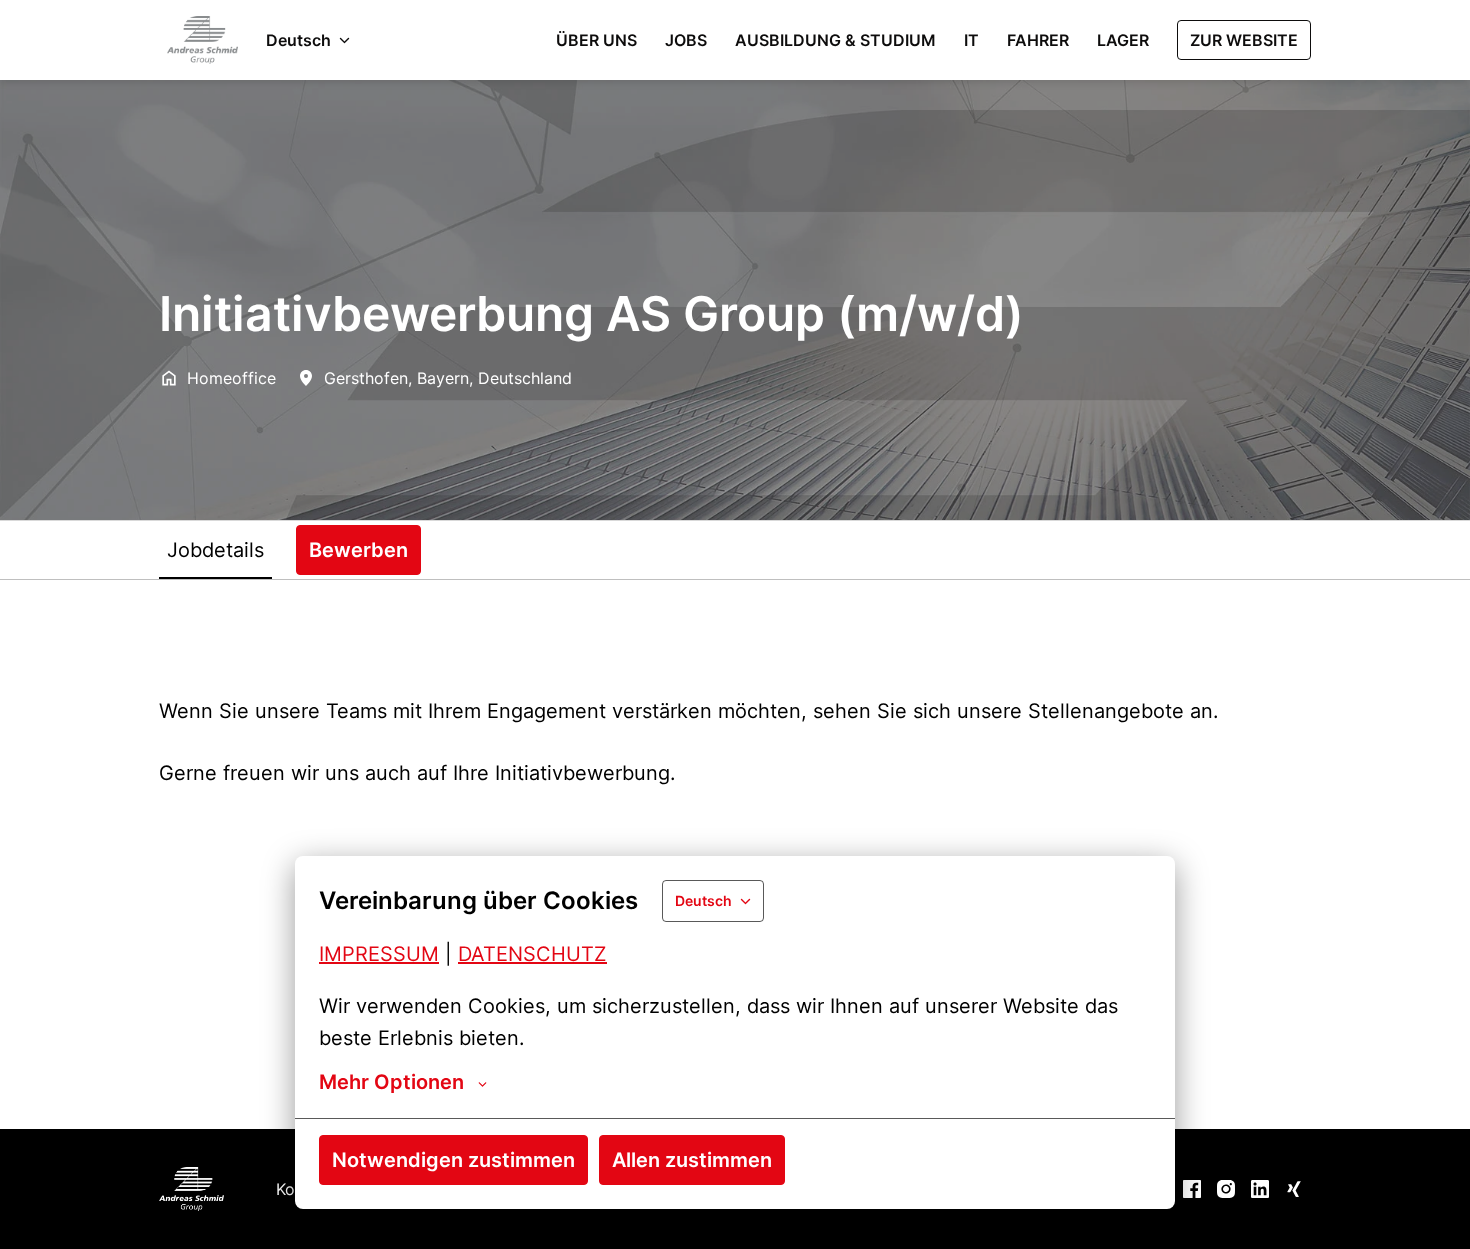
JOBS (686, 40)
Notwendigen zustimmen (453, 1160)
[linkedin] (1260, 1189)
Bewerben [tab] (358, 550)
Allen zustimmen (692, 1160)
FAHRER (1038, 40)
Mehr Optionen (391, 1082)
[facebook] (1192, 1189)
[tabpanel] (735, 854)
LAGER (1123, 40)
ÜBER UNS (596, 40)
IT (971, 40)
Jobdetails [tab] (215, 550)
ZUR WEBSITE (1244, 40)
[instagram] (1226, 1189)
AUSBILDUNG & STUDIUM (835, 40)
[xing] (1294, 1189)
